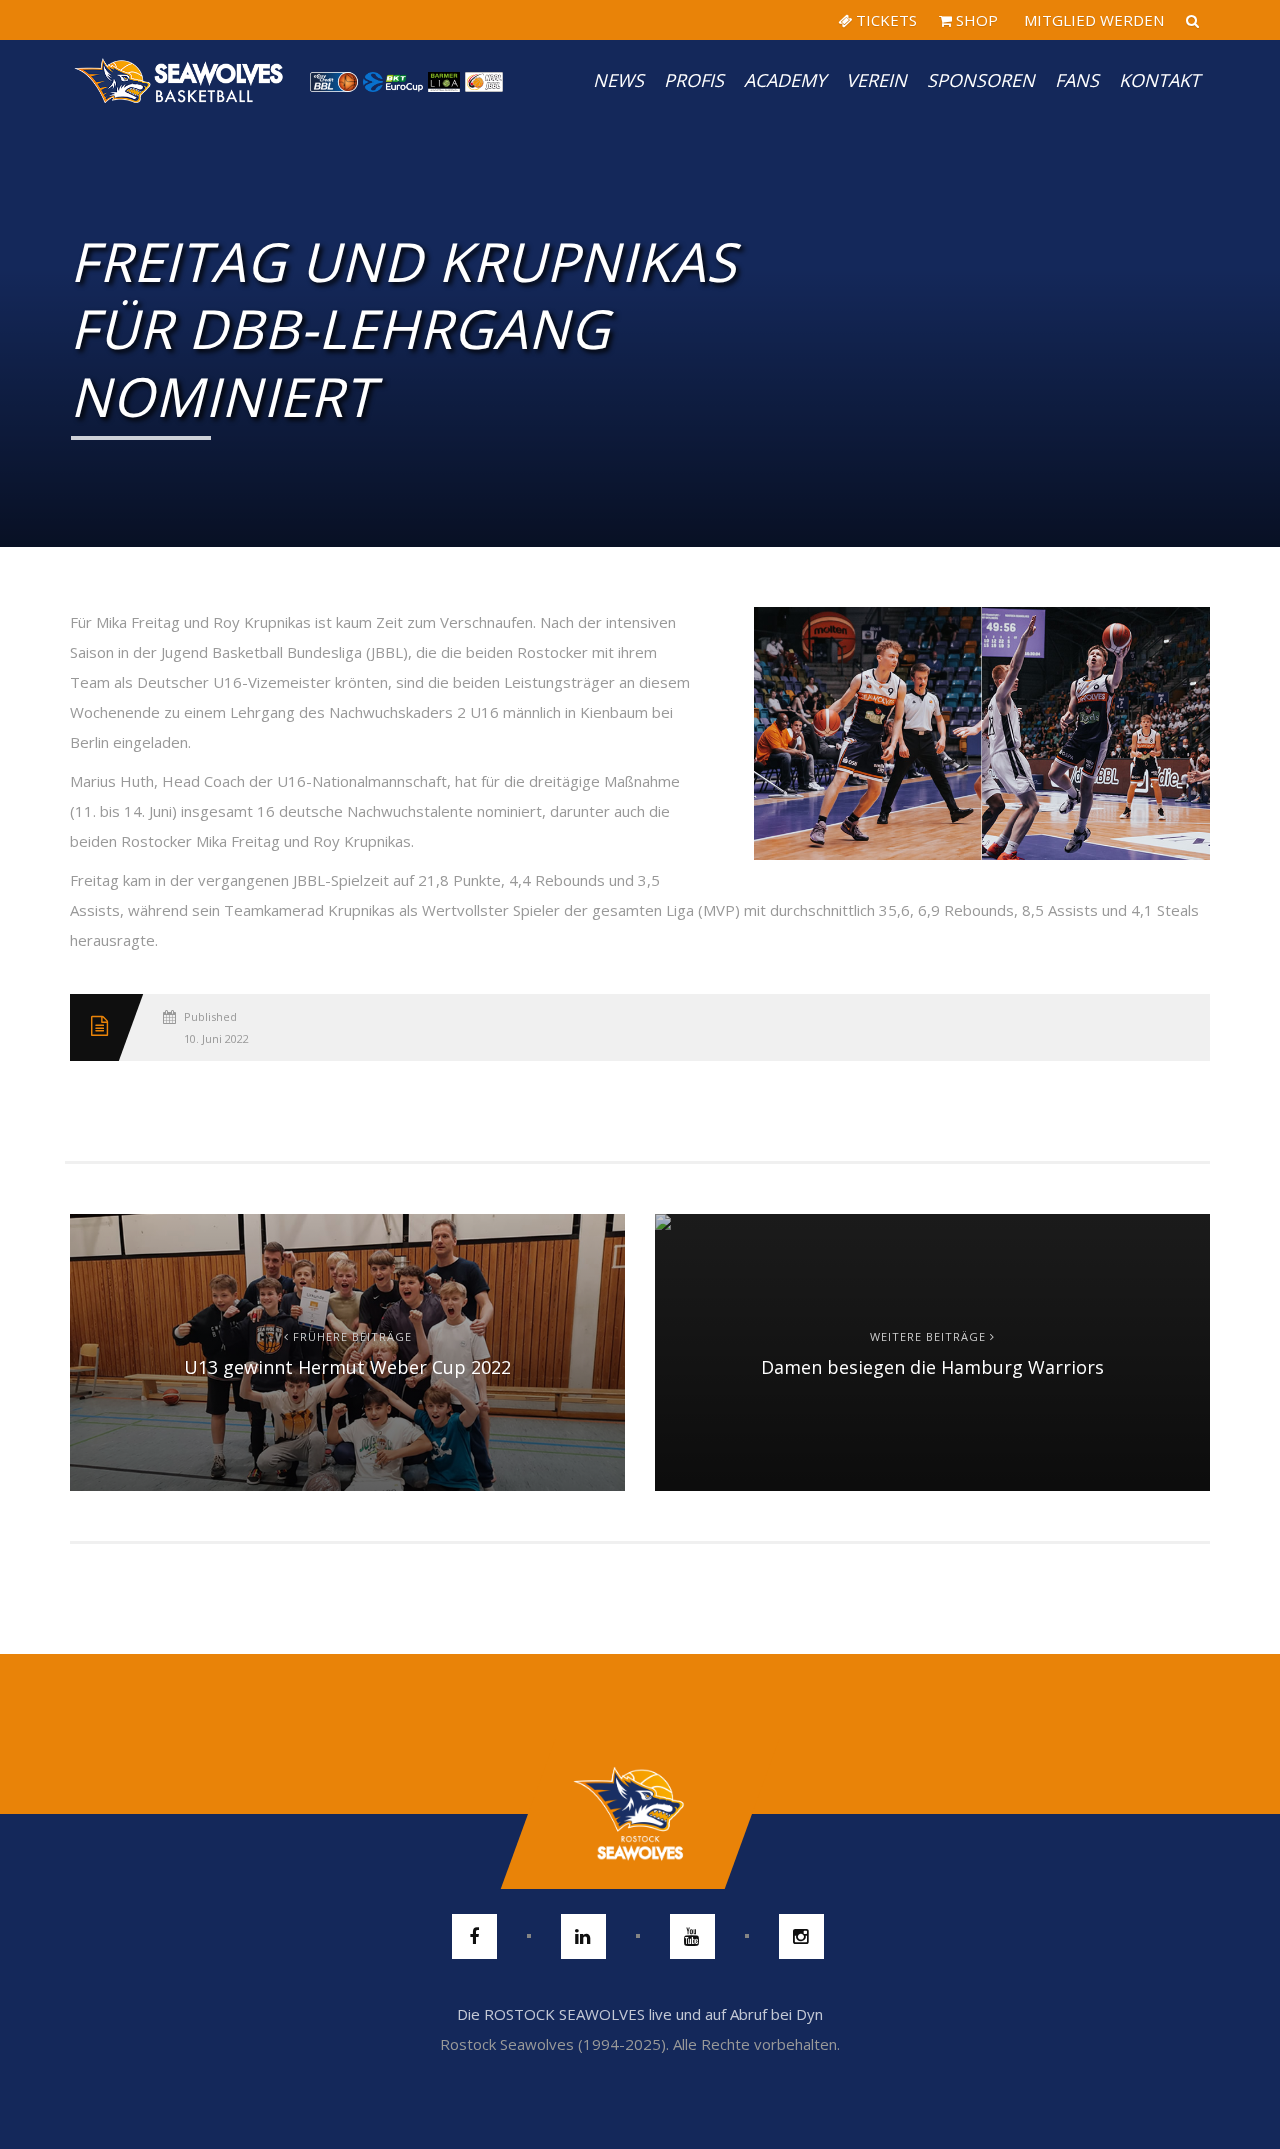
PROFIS (694, 80)
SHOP (975, 20)
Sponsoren (981, 80)
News (618, 80)
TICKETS (884, 20)
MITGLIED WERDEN (1092, 20)
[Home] (180, 80)
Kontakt (1159, 80)
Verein (876, 80)
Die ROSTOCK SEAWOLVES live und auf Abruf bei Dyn (640, 2014)
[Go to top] (639, 1814)
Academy (785, 80)
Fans (1077, 80)
